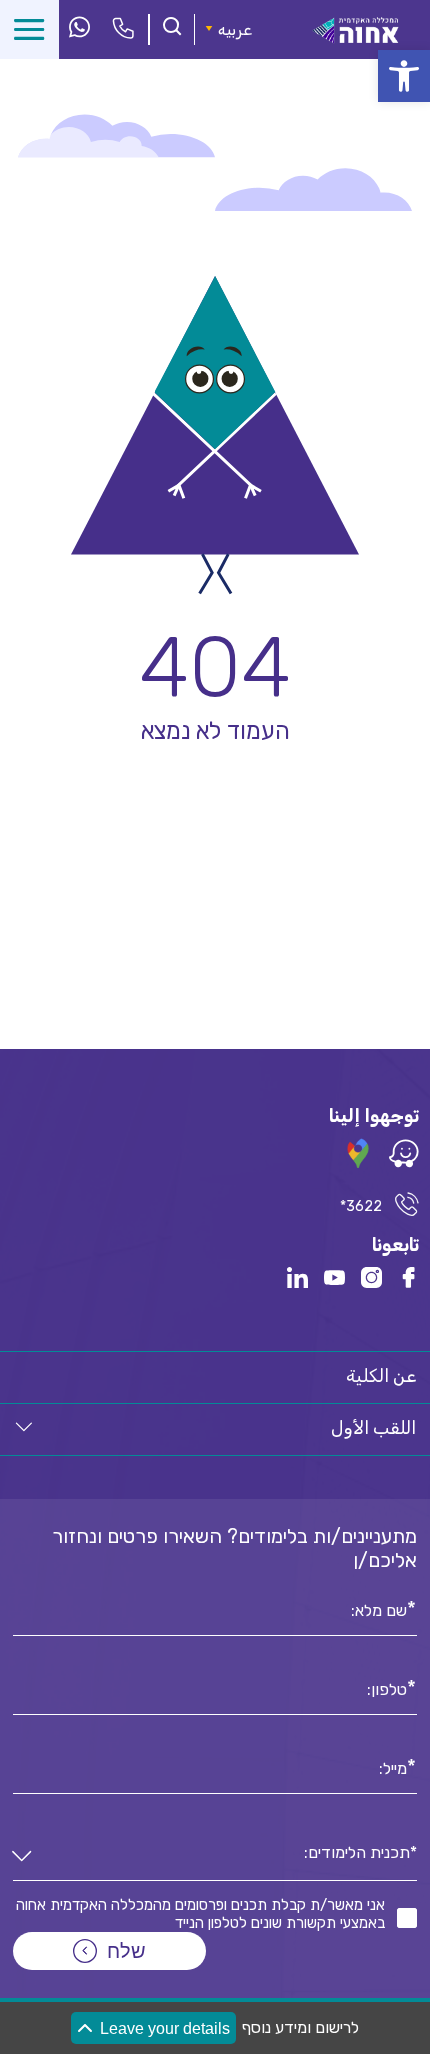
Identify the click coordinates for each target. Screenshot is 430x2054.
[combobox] (215, 1857)
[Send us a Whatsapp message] (79, 29)
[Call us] (124, 30)
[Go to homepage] (356, 38)
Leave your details (165, 2028)
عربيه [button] (235, 29)
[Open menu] (29, 29)
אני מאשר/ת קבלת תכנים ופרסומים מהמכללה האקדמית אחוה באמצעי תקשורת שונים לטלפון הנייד (200, 1914)
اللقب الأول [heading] (373, 1428)
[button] (404, 76)
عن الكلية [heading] (381, 1376)
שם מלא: (379, 1609)
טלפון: (387, 1688)
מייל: (393, 1767)
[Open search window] (172, 28)
